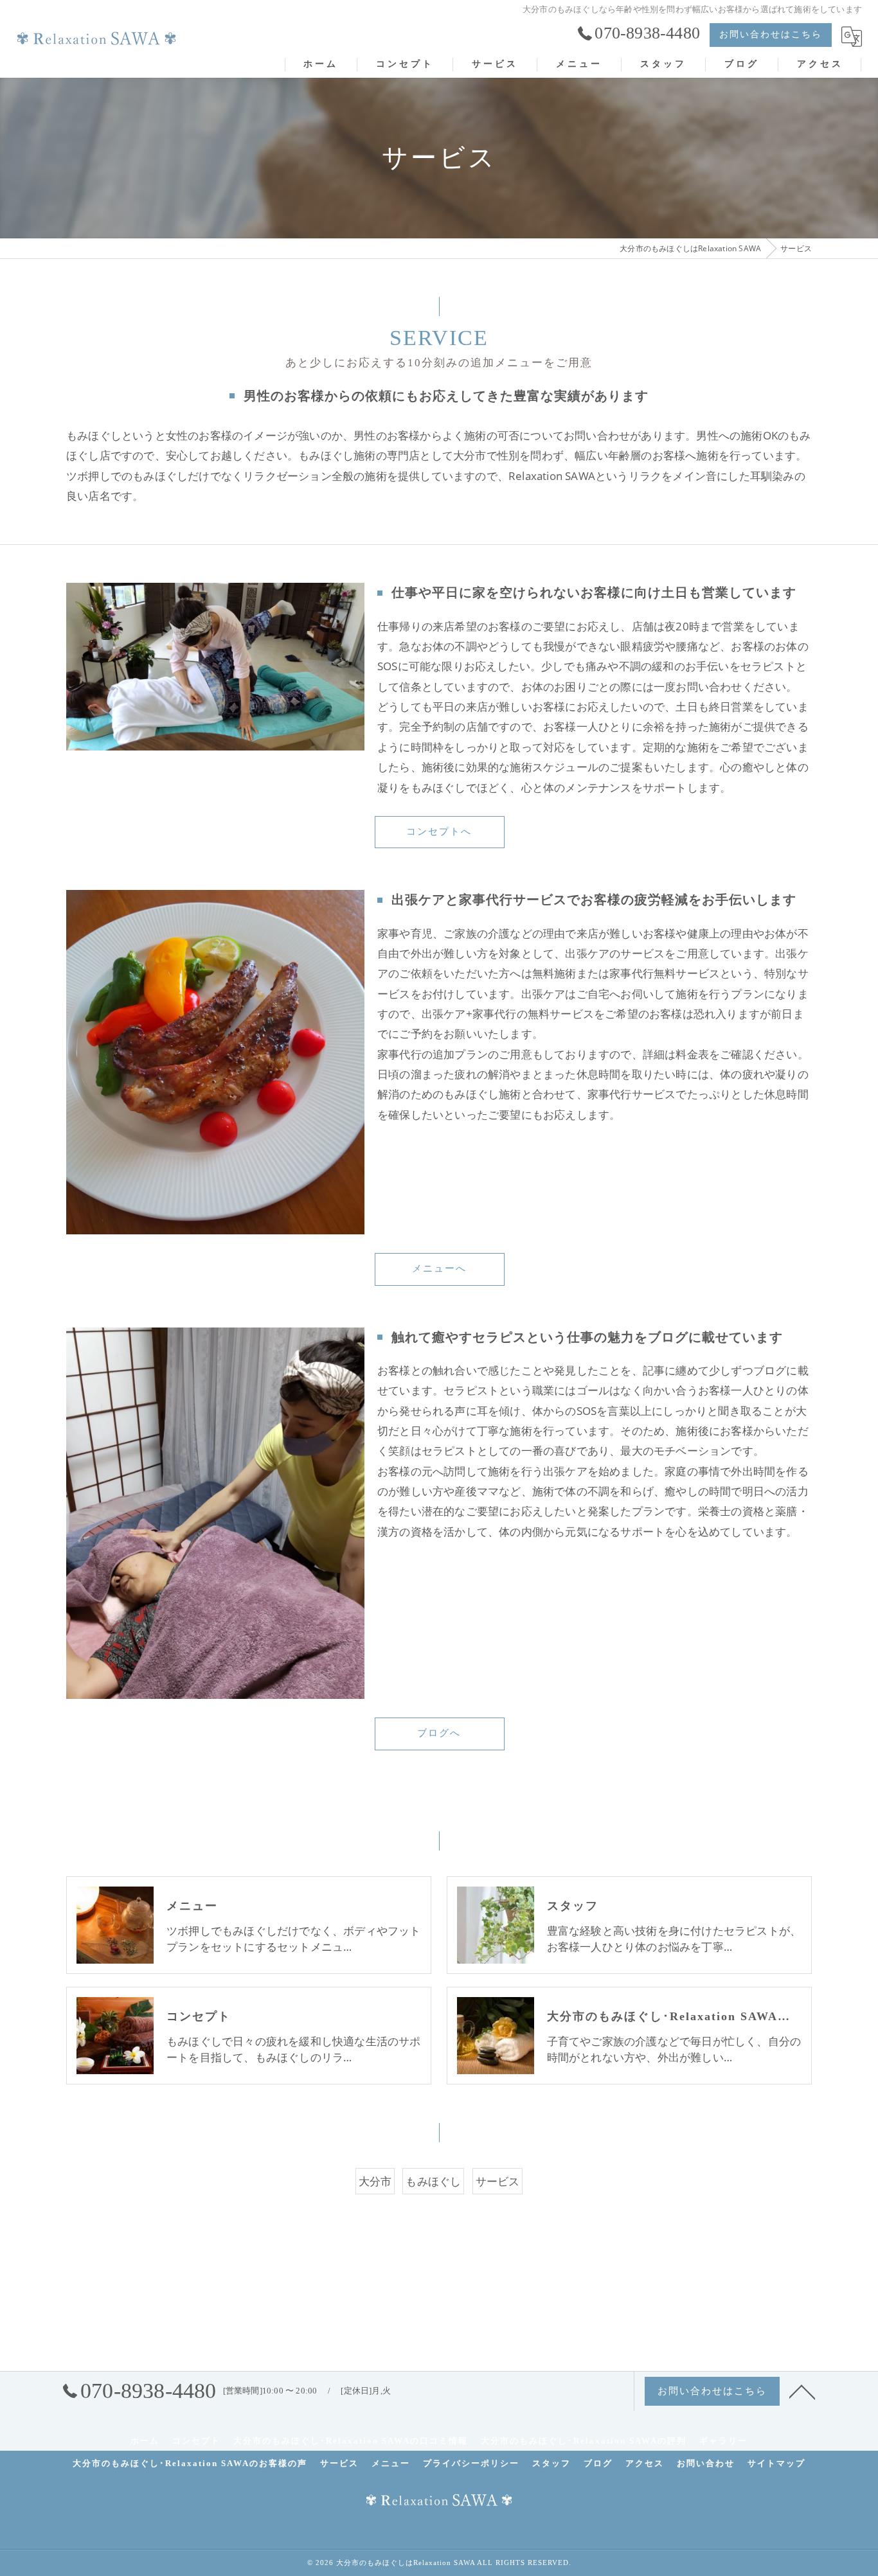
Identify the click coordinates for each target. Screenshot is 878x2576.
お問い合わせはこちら (771, 34)
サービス (498, 2181)
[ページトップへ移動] (802, 2391)
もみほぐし (433, 2181)
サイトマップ (776, 2463)
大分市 (375, 2181)
